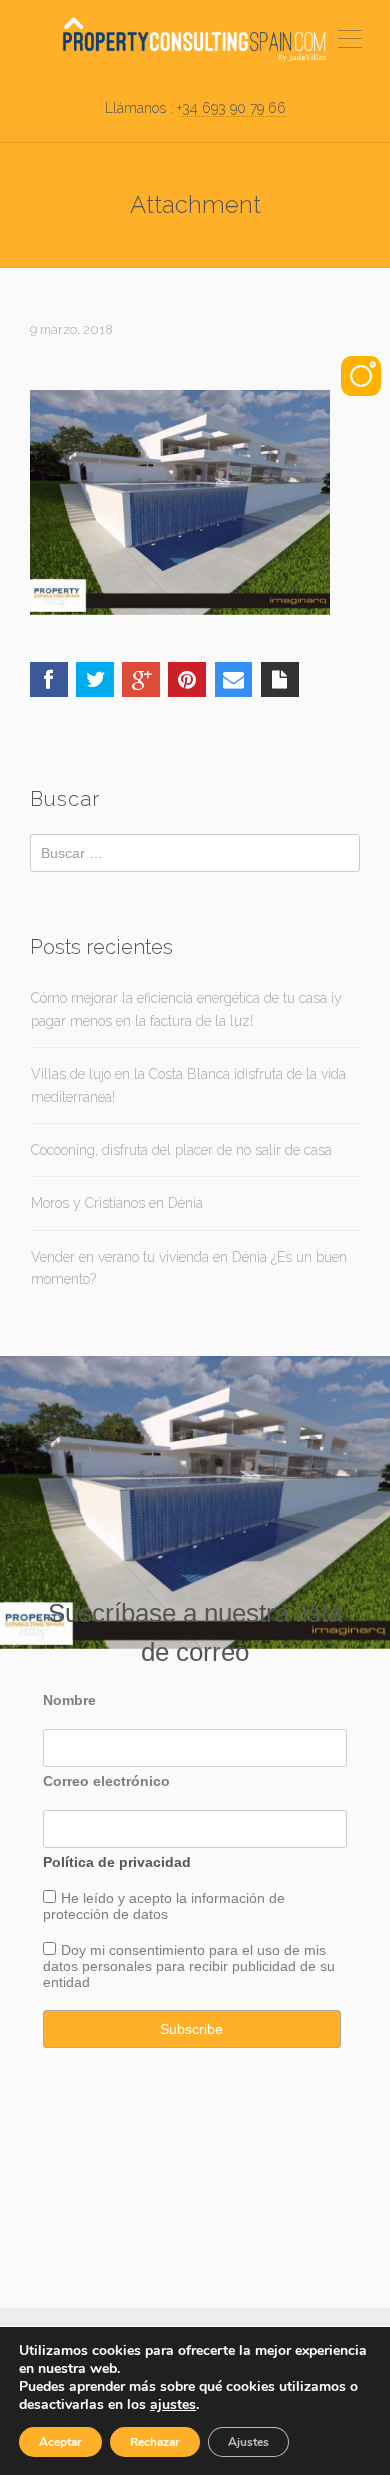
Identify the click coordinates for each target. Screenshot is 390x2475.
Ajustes (248, 2442)
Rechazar (155, 2442)
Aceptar (60, 2442)
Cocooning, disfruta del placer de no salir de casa (181, 1150)
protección (76, 1914)
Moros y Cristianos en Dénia (117, 1203)
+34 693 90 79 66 (231, 108)
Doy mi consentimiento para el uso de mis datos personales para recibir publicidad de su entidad (189, 1966)
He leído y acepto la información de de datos (164, 1906)
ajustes (173, 2405)
